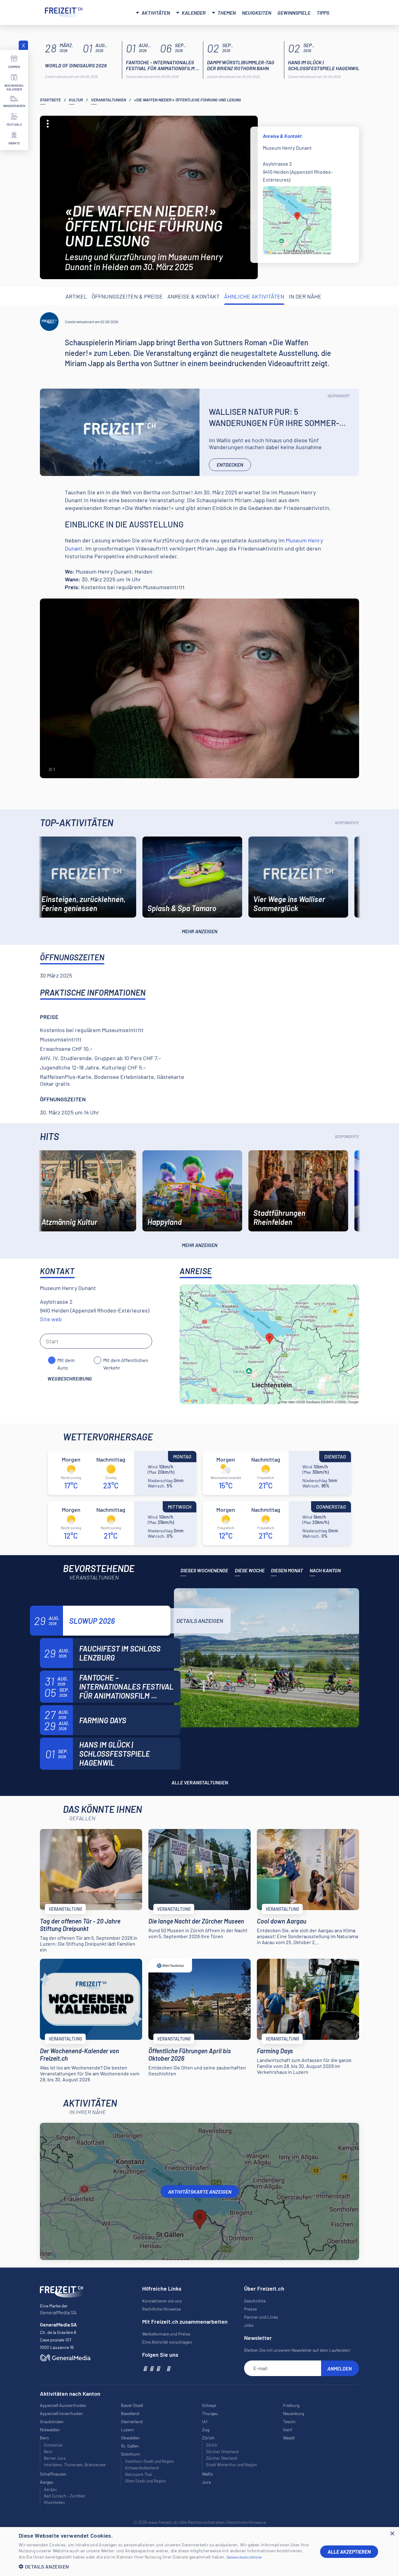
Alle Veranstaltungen (200, 1782)
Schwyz (209, 2405)
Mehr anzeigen (199, 931)
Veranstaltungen (108, 100)
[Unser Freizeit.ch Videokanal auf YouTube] (158, 2368)
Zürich (212, 2445)
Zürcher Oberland (221, 2458)
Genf (288, 2430)
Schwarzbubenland (142, 2468)
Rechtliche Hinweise (161, 2309)
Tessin (289, 2421)
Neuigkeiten (257, 13)
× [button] (392, 2534)
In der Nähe (305, 296)
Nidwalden (50, 2430)
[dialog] (199, 2552)
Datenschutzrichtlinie (244, 2557)
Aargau (50, 2489)
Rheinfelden (54, 2502)
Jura (206, 2482)
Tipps (323, 13)
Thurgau (210, 2413)
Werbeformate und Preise (166, 2334)
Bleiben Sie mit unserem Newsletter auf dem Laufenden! (297, 2350)
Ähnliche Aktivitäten (254, 296)
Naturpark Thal (138, 2474)
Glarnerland (132, 2421)
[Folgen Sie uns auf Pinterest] (168, 2368)
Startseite (50, 100)
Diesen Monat (287, 1570)
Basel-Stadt (132, 2405)
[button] (165, 2566)
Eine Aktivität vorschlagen (167, 2342)
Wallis (207, 2474)
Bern (48, 2452)
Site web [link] (51, 1319)
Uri (205, 2421)
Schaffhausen (53, 2474)
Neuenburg (293, 2413)
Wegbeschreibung (70, 1378)
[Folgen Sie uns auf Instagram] (151, 2368)
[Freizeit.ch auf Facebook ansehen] (145, 2368)
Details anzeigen (200, 1621)
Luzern (127, 2430)
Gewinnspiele (294, 13)
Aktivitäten (156, 13)
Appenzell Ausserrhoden (63, 2405)
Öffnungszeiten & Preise (127, 296)
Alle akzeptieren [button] (349, 2552)
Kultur (76, 100)
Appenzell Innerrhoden (61, 2413)
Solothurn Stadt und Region (149, 2461)
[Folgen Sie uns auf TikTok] (163, 2368)
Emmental (53, 2445)
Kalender (194, 13)
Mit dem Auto (66, 1361)
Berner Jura (55, 2458)
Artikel (76, 296)
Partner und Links (261, 2317)
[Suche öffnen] (347, 12)
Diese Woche (250, 1570)
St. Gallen (130, 2446)
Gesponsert (339, 396)
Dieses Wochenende (204, 1570)
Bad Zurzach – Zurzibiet (65, 2496)
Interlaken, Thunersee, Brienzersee (75, 2465)
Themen (227, 13)
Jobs (249, 2325)
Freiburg (291, 2405)
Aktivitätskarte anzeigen (200, 2192)
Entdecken (230, 465)
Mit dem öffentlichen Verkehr (126, 1361)
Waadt (289, 2438)
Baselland (130, 2413)
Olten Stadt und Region (145, 2481)
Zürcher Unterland (222, 2452)
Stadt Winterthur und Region (231, 2465)
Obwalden (130, 2438)
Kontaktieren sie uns (162, 2301)
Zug (206, 2430)
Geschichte (255, 2301)
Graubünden (52, 2421)
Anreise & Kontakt (193, 296)
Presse (250, 2309)
